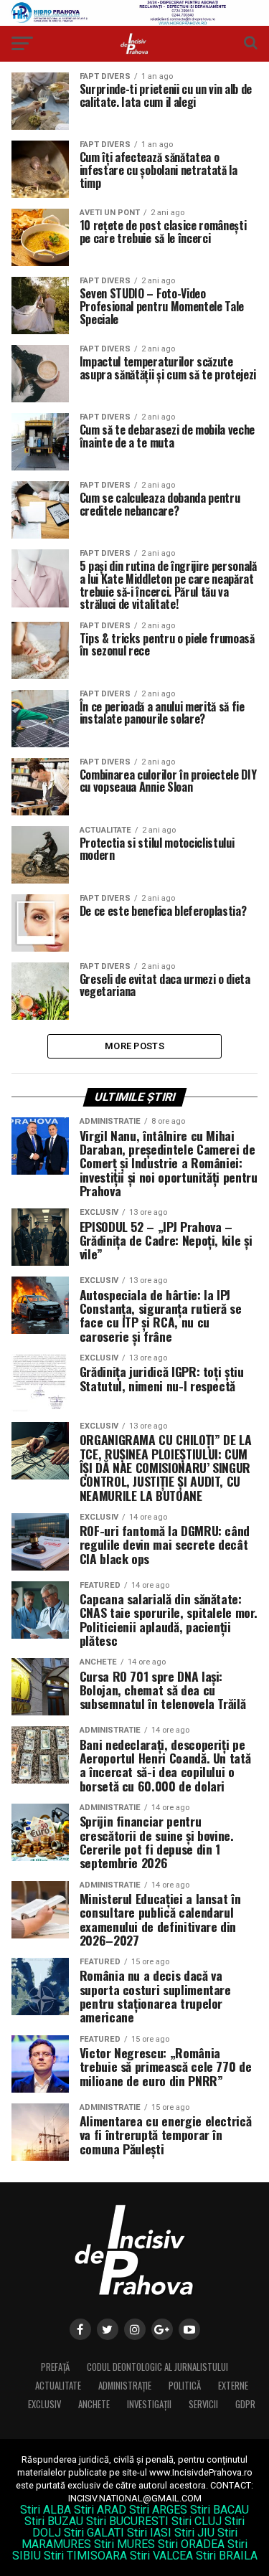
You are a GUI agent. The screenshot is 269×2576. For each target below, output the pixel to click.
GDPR (245, 2404)
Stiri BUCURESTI (127, 2521)
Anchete (94, 2404)
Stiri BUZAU (54, 2521)
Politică (185, 2386)
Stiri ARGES (158, 2510)
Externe (233, 2386)
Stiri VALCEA (161, 2556)
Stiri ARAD (100, 2510)
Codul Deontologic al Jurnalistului (157, 2367)
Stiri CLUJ (197, 2521)
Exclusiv (44, 2404)
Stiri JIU (194, 2533)
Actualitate (58, 2386)
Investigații (149, 2404)
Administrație (125, 2386)
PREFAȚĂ (55, 2367)
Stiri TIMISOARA (85, 2556)
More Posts (134, 1046)
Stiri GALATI (94, 2533)
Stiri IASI (149, 2533)
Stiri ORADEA (191, 2544)
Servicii (203, 2404)
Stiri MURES (124, 2544)
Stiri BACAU (220, 2510)
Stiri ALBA (46, 2510)
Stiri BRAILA (227, 2556)
